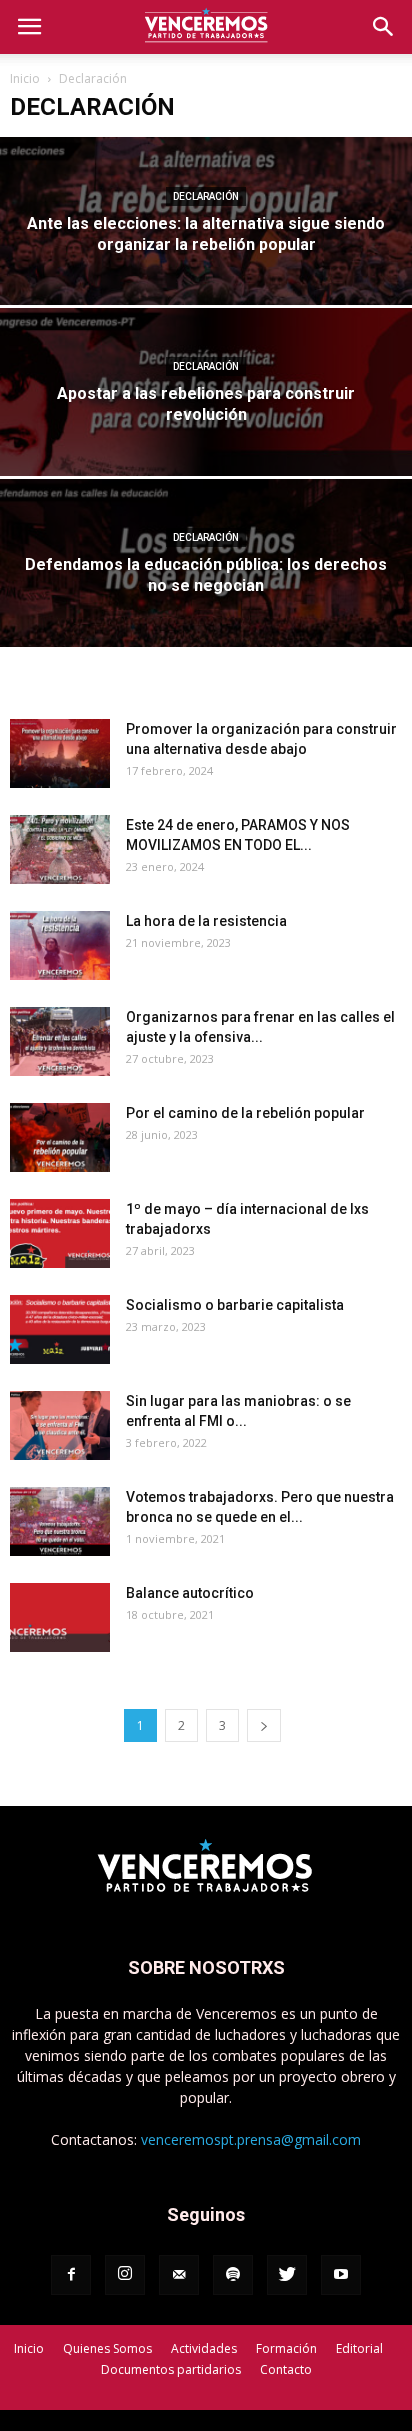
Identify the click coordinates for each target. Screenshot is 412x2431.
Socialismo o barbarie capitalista (235, 1305)
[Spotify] (233, 2275)
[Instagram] (125, 2275)
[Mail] (179, 2275)
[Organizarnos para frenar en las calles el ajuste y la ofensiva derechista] (60, 1041)
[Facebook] (71, 2275)
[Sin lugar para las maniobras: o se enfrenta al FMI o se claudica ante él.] (60, 1425)
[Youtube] (341, 2275)
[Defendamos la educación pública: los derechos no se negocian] (206, 606)
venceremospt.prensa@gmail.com (251, 2139)
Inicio (25, 78)
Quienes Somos (107, 2348)
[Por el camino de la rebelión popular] (60, 1137)
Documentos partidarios (171, 2369)
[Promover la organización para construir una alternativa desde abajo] (60, 753)
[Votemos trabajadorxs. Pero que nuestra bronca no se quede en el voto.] (60, 1521)
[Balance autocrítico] (60, 1617)
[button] (384, 27)
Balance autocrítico (190, 1593)
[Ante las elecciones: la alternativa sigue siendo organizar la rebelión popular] (206, 264)
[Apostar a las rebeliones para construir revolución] (206, 435)
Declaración (206, 196)
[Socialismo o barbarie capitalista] (60, 1329)
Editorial (359, 2348)
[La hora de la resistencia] (60, 945)
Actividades (204, 2348)
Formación (286, 2348)
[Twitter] (287, 2275)
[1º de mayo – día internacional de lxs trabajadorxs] (60, 1233)
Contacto (286, 2369)
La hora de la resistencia (206, 921)
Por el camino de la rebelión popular (245, 1113)
